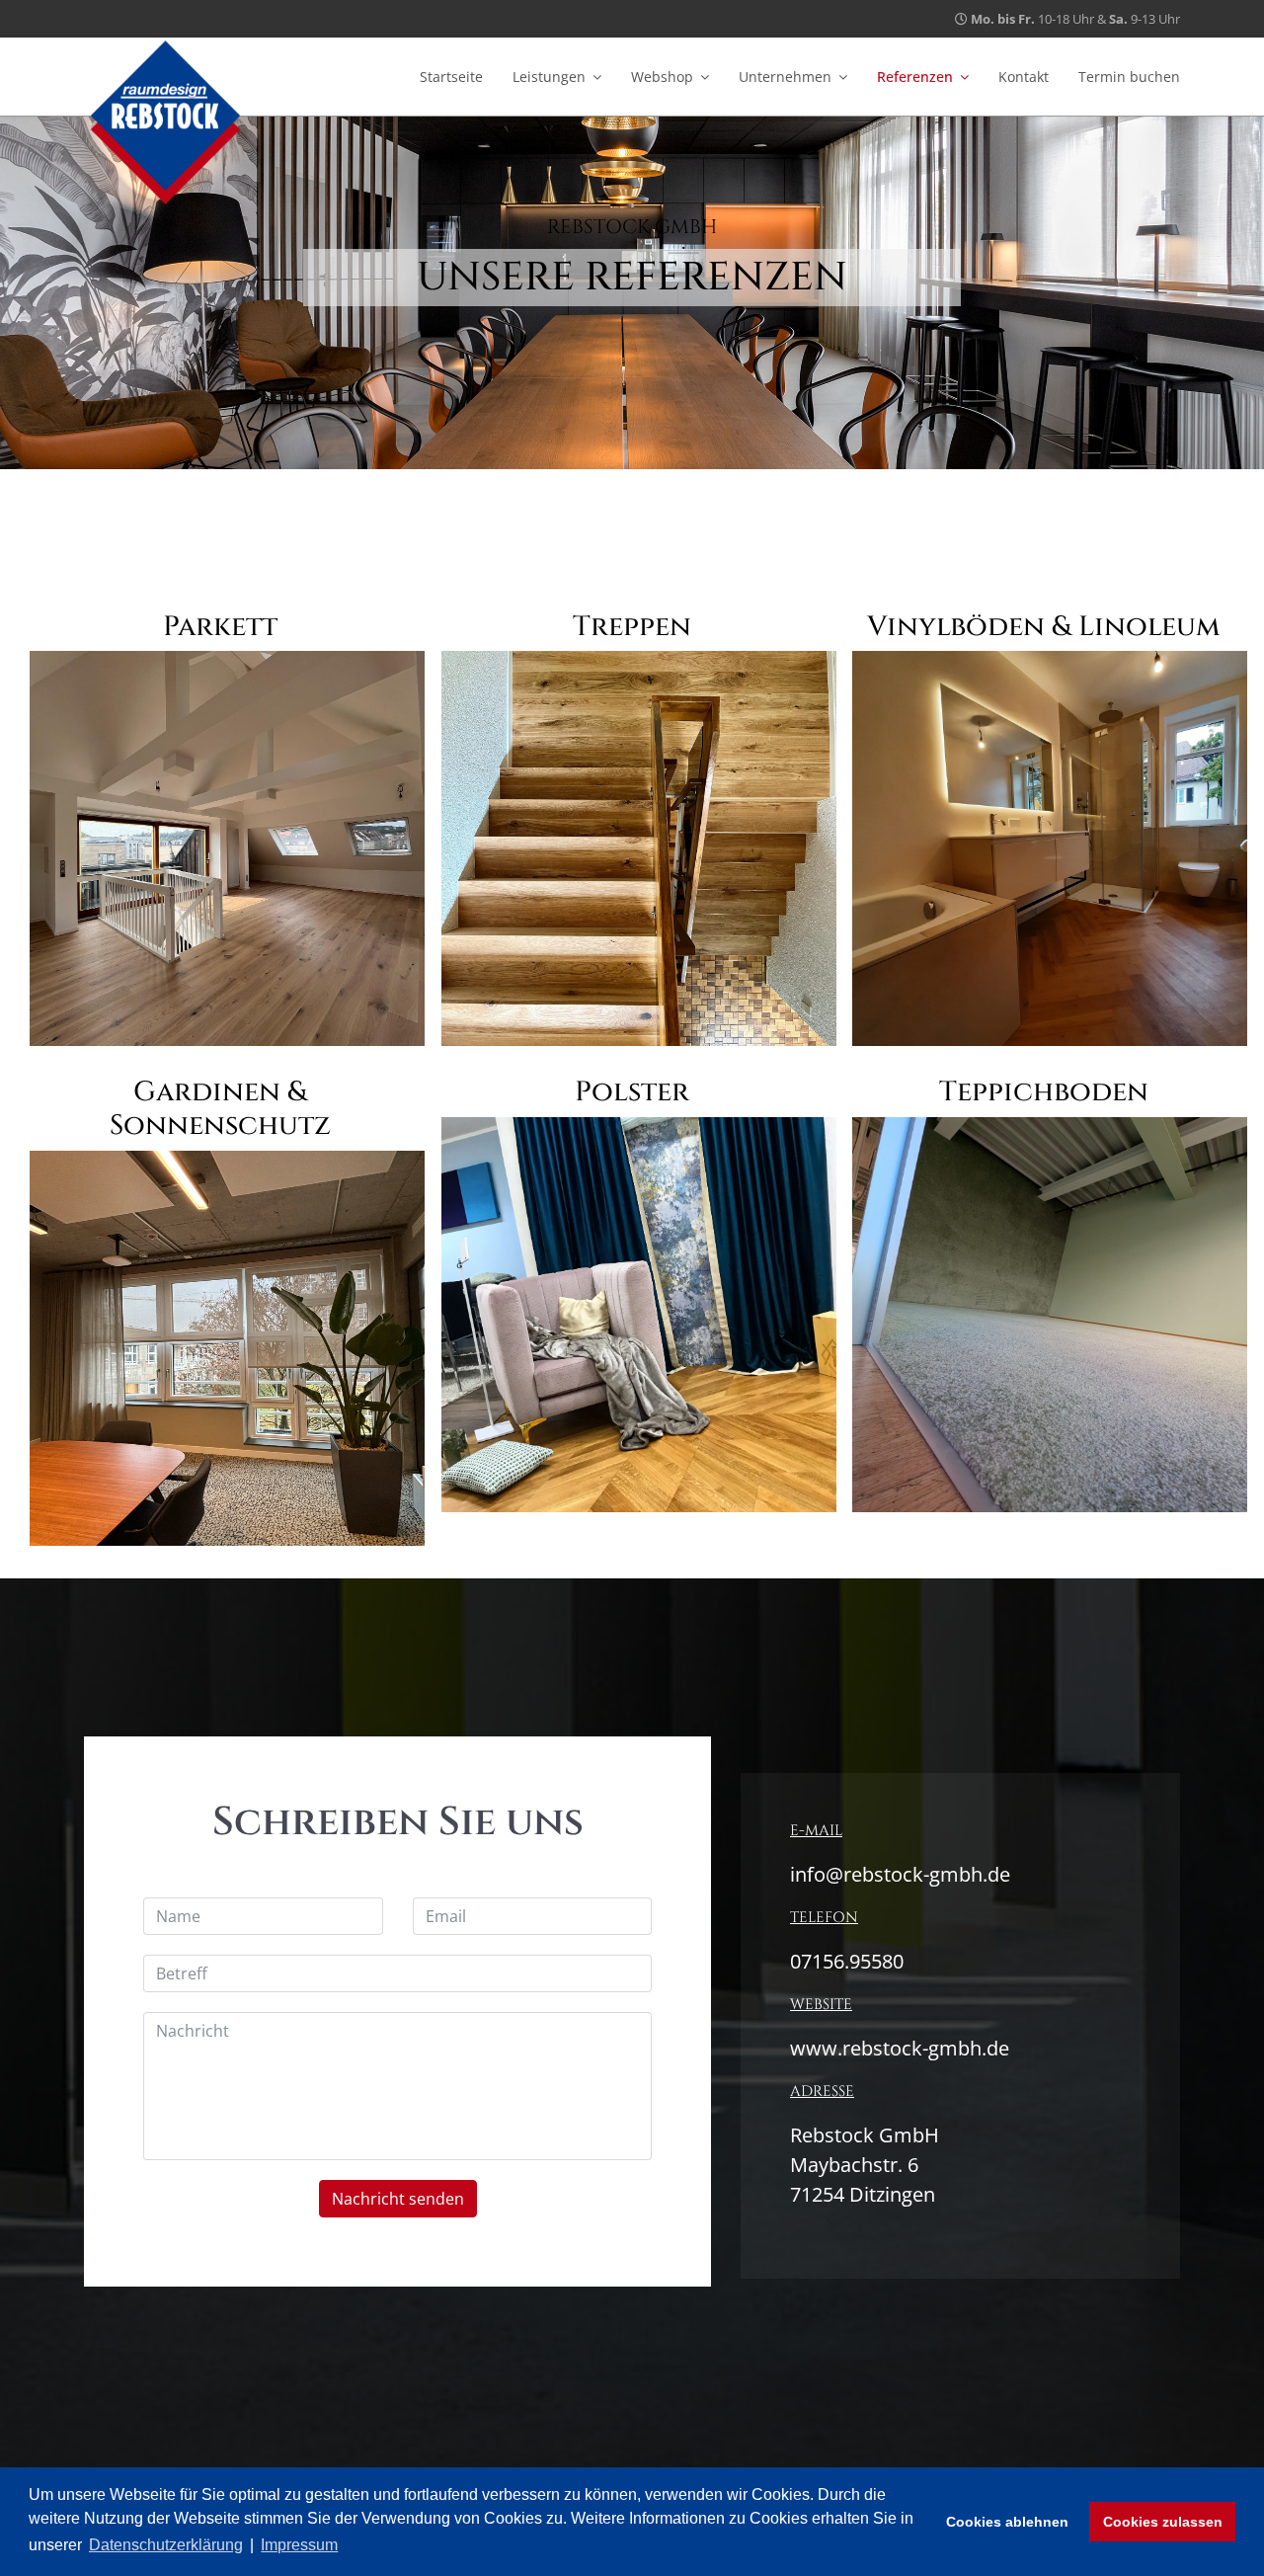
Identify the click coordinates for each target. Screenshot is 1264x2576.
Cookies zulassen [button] (1163, 2522)
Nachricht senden (398, 2199)
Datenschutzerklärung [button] (166, 2545)
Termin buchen (1129, 77)
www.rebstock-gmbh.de (900, 2048)
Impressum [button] (299, 2545)
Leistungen (549, 77)
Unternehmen (785, 77)
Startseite (451, 77)
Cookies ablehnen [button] (1007, 2522)
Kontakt (1024, 77)
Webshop (662, 77)
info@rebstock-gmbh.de (900, 1874)
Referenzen (915, 77)
